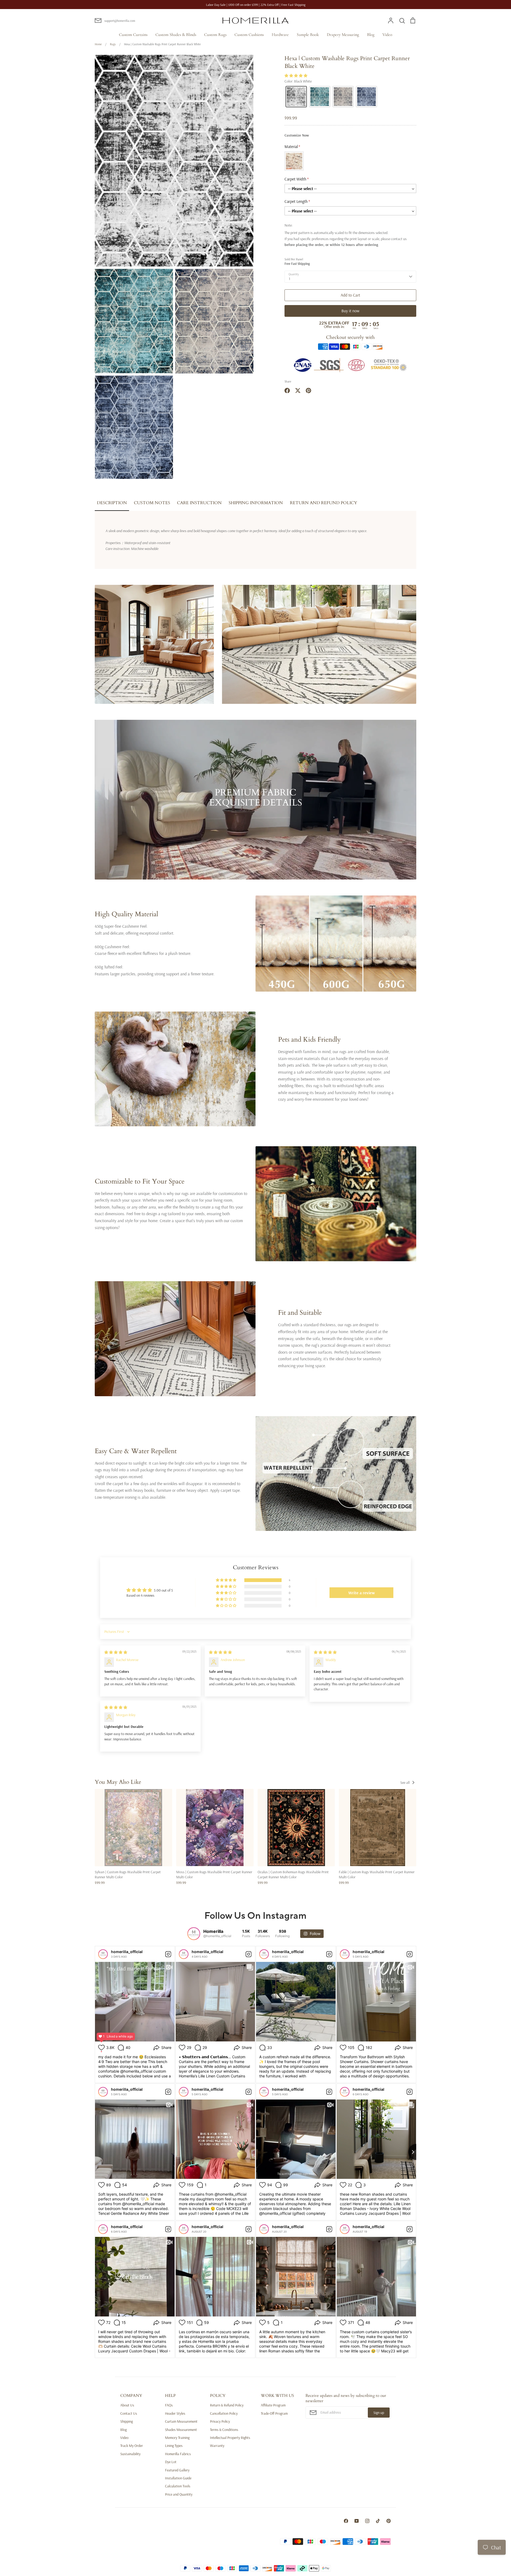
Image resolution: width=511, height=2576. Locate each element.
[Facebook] (346, 2521)
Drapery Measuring (343, 35)
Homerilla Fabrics (178, 2454)
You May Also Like (118, 1782)
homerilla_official (127, 1952)
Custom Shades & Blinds (176, 35)
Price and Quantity (179, 2494)
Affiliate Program (273, 2405)
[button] (296, 76)
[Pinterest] (389, 2521)
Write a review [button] (362, 1593)
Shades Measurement (181, 2430)
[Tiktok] (378, 2521)
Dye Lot (171, 2462)
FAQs (169, 2405)
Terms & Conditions (224, 2430)
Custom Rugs (215, 35)
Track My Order (132, 2446)
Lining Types (174, 2446)
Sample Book (308, 35)
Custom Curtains (133, 35)
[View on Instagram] (168, 1954)
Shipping (127, 2421)
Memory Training (177, 2438)
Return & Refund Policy (227, 2405)
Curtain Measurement (181, 2421)
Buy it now (350, 311)
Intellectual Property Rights (230, 2438)
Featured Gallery (177, 2470)
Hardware (280, 35)
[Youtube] (357, 2521)
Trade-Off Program (274, 2413)
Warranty (217, 2446)
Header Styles (175, 2413)
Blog (371, 35)
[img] (116, 1652)
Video (387, 35)
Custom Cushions (249, 35)
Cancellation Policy (224, 2413)
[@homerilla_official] (194, 1934)
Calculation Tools (178, 2486)
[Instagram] (367, 2521)
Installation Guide (178, 2478)
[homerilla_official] (103, 1954)
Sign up (379, 2413)
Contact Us (129, 2413)
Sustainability (130, 2454)
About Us (127, 2405)
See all (405, 1782)
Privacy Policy (220, 2421)
